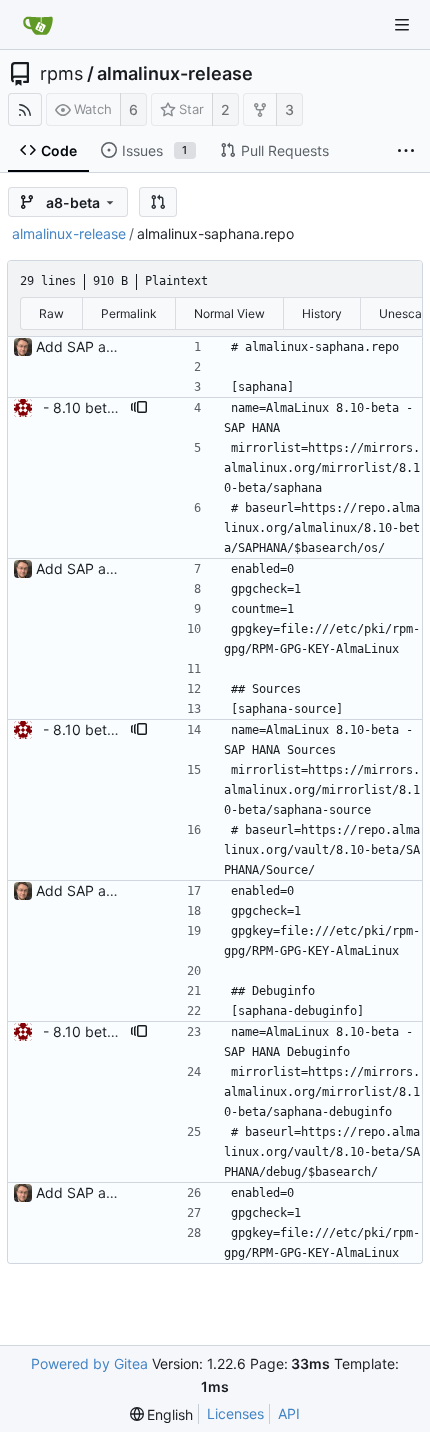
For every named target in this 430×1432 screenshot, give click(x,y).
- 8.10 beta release (104, 407)
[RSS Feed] (25, 109)
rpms (61, 74)
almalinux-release (175, 74)
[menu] (162, 1414)
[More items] (406, 151)
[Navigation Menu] (402, 25)
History (322, 313)
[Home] (38, 25)
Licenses (235, 1413)
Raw (51, 313)
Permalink (129, 313)
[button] (158, 202)
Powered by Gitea (89, 1363)
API (289, 1413)
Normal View (229, 313)
